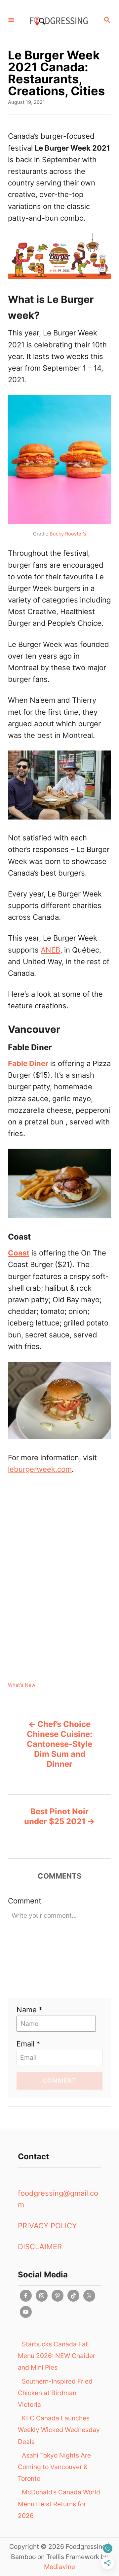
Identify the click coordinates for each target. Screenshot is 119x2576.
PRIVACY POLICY (47, 2226)
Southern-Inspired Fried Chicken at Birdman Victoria (55, 2393)
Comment (25, 1901)
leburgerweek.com (40, 1469)
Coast (19, 1253)
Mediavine (59, 2567)
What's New (22, 1685)
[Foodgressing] (59, 20)
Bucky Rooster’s (68, 534)
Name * (29, 2010)
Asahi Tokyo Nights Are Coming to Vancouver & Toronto (54, 2467)
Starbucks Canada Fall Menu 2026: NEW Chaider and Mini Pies (57, 2356)
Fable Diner (28, 1063)
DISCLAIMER (40, 2247)
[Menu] (11, 20)
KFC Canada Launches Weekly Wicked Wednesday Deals (59, 2430)
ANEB (50, 950)
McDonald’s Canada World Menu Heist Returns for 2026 (59, 2504)
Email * (28, 2044)
